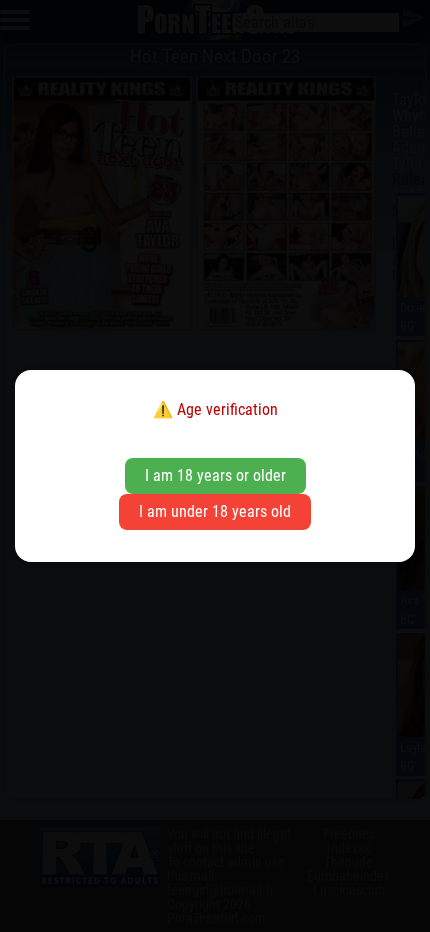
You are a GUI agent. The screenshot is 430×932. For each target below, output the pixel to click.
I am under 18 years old (215, 511)
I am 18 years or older (215, 475)
